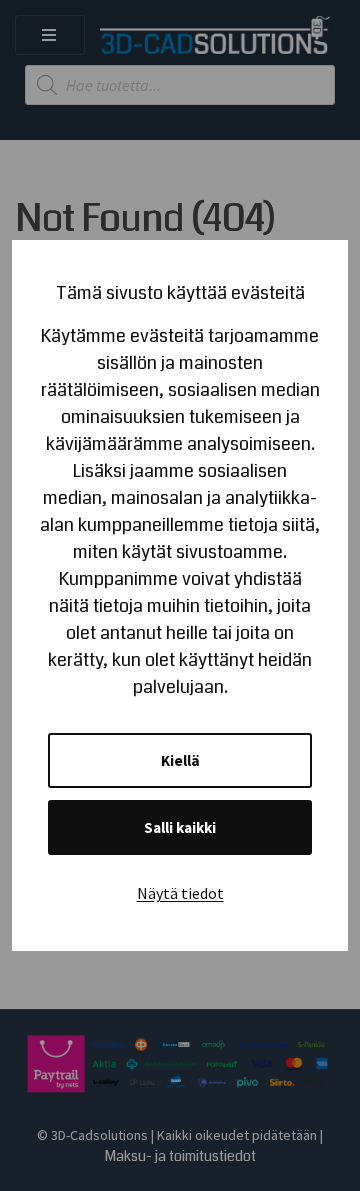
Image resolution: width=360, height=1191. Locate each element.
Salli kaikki (180, 827)
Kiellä (180, 760)
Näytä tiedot (180, 893)
